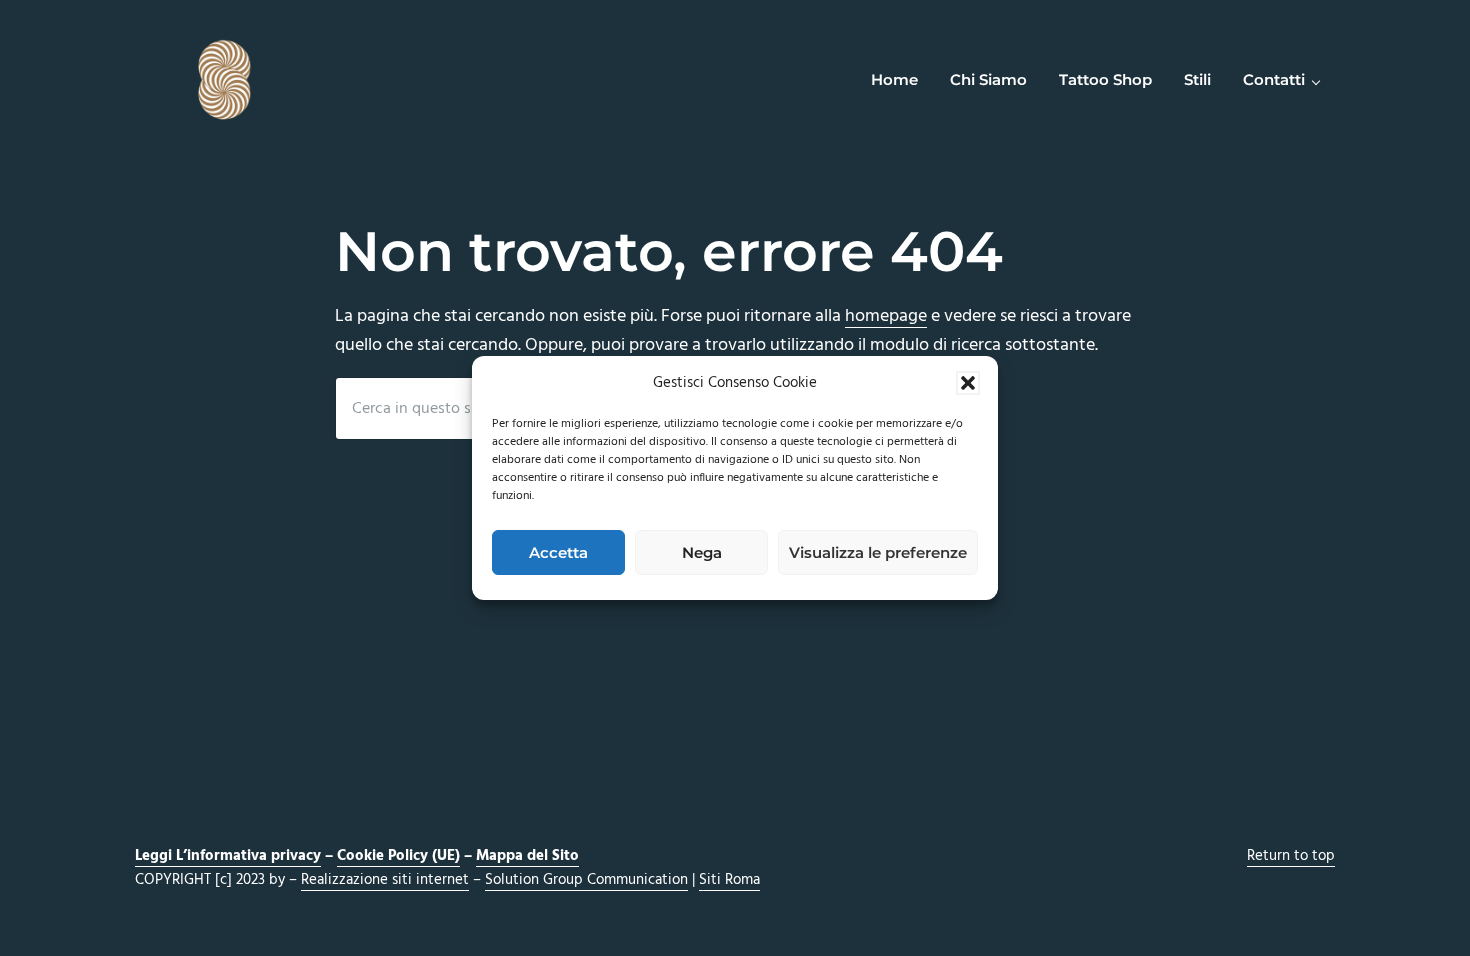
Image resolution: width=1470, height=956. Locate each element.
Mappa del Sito (527, 856)
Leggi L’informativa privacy (228, 856)
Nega (702, 552)
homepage (886, 316)
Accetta (558, 552)
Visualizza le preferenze (878, 552)
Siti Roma (729, 880)
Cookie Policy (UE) (398, 856)
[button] (968, 383)
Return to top (1291, 856)
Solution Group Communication (586, 880)
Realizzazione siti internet (385, 880)
